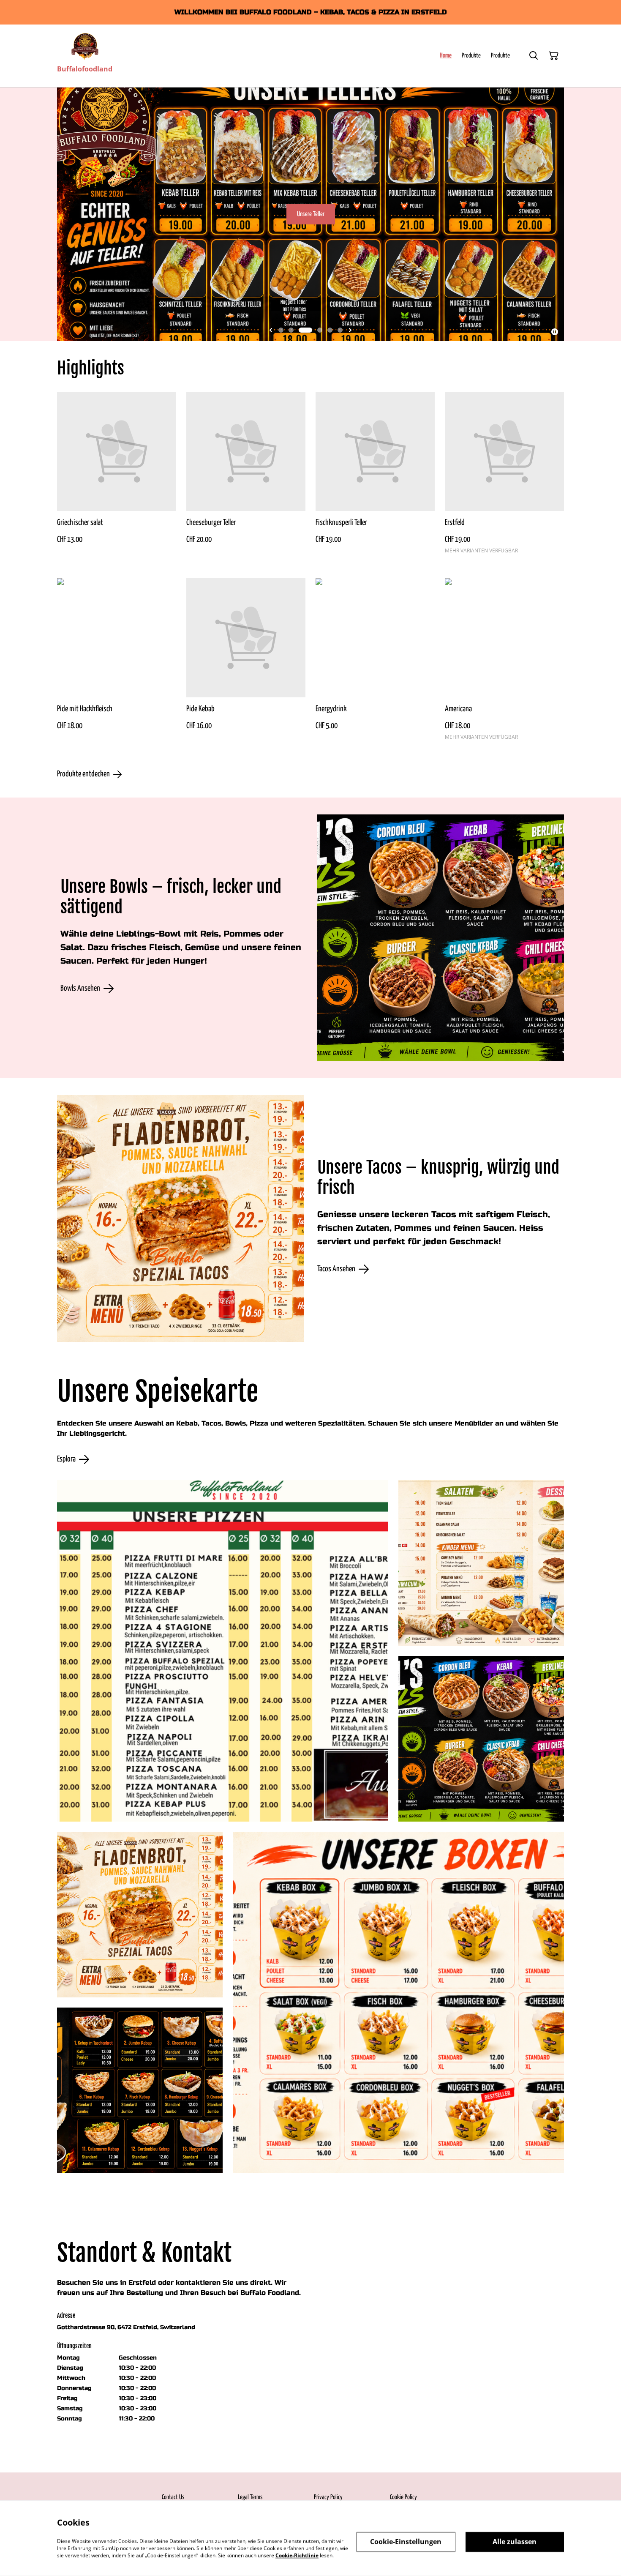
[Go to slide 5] (330, 330)
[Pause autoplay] (555, 332)
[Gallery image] (223, 1651)
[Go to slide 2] (291, 330)
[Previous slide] (271, 330)
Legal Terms (250, 2497)
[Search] (534, 56)
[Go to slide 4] (316, 330)
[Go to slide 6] (340, 330)
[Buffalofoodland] (85, 46)
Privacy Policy (328, 2497)
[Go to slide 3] (301, 330)
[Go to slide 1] (281, 330)
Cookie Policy (403, 2497)
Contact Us (173, 2497)
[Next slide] (350, 330)
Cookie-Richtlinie (297, 2555)
